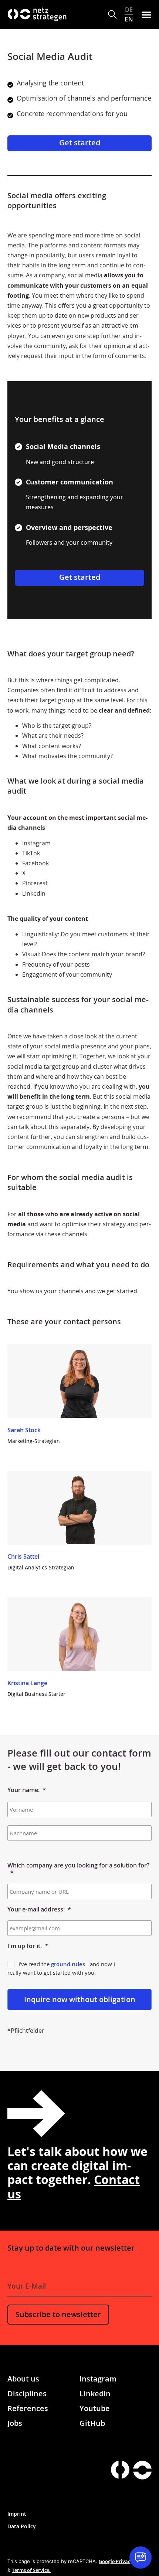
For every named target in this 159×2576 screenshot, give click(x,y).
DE (129, 10)
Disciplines (27, 2394)
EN (129, 19)
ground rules (68, 1964)
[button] (113, 15)
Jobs (15, 2423)
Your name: (27, 1790)
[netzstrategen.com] (120, 2470)
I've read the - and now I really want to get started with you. (61, 1968)
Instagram (98, 2379)
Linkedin (95, 2394)
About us (23, 2379)
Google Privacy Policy (123, 2561)
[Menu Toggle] (146, 14)
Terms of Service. (31, 2570)
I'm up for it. (28, 1946)
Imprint (17, 2514)
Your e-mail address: (39, 1909)
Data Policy (22, 2526)
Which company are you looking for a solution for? (78, 1869)
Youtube (95, 2408)
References (28, 2408)
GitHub (92, 2423)
